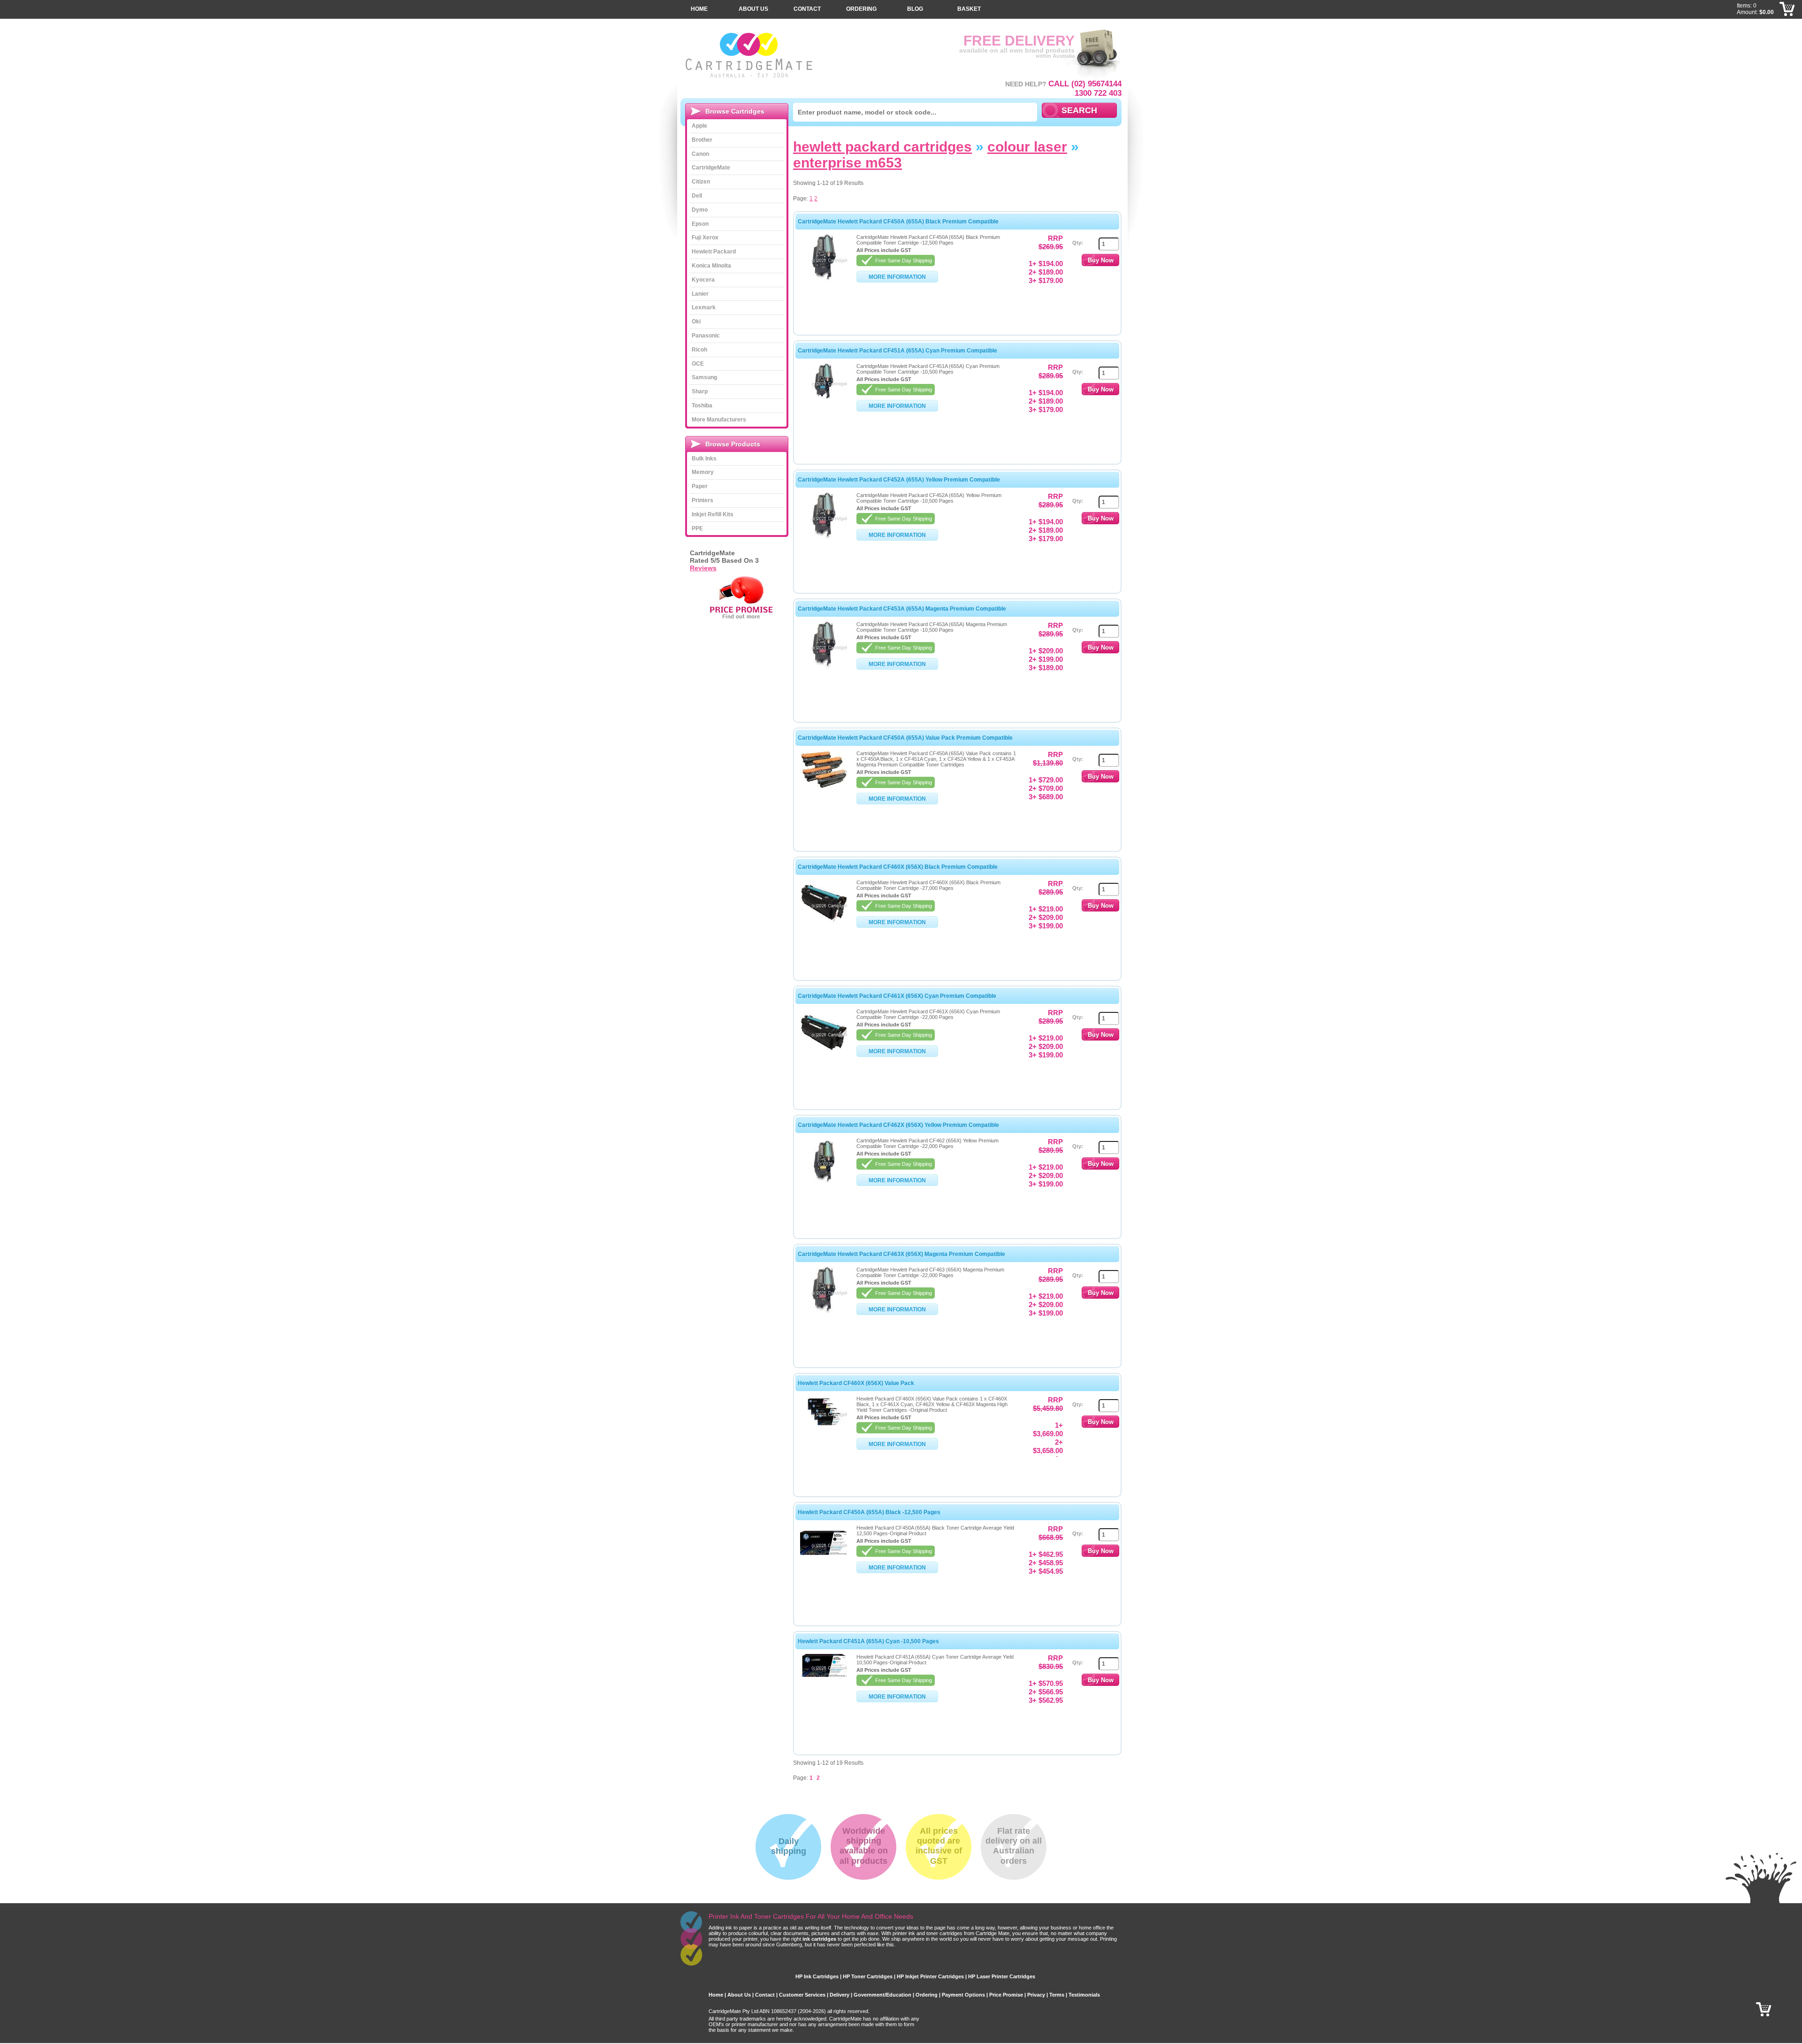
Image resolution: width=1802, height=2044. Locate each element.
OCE (698, 364)
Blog (915, 9)
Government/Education (882, 1995)
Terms (1057, 1995)
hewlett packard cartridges (882, 147)
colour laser (1027, 147)
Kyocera (703, 280)
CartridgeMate (750, 55)
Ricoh (699, 350)
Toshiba (702, 406)
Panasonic (706, 336)
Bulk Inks (704, 459)
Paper (700, 486)
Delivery (840, 1995)
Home (699, 9)
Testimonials (1084, 1995)
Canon (700, 154)
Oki (696, 322)
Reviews (703, 568)
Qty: (1078, 243)
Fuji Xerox (705, 237)
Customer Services (802, 1995)
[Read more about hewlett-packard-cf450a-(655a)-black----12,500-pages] (824, 1558)
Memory (703, 472)
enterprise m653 (848, 163)
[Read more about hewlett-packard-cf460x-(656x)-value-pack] (824, 1425)
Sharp (700, 391)
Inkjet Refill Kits (713, 514)
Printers (702, 500)
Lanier (700, 294)
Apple (699, 126)
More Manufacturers (719, 420)
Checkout (1787, 23)
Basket (969, 9)
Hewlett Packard (714, 252)
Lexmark (704, 307)
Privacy (1036, 1995)
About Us (753, 9)
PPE (697, 528)
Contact (807, 9)
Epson (700, 224)
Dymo (700, 210)
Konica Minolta (711, 266)
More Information (897, 277)
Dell (697, 196)
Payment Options (963, 1995)
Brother (702, 140)
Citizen (701, 182)
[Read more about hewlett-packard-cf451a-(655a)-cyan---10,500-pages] (824, 1675)
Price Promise (1006, 1995)
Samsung (704, 377)
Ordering (861, 9)
